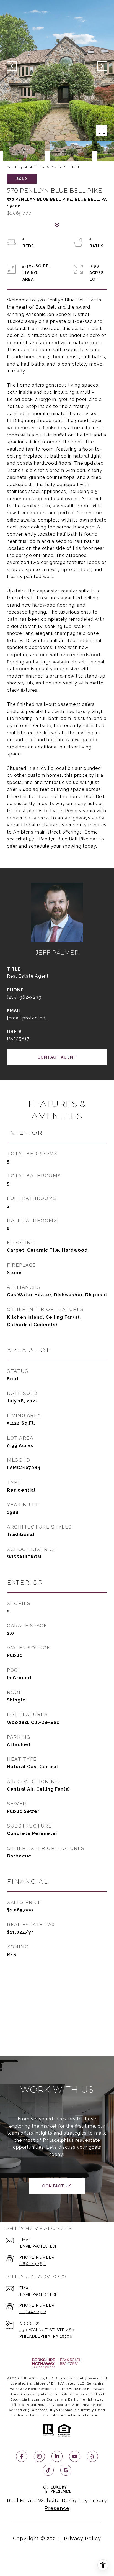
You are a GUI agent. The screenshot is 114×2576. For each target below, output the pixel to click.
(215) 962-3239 (24, 997)
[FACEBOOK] (22, 2456)
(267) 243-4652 (33, 2264)
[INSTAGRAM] (39, 2456)
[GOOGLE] (66, 2470)
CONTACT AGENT (57, 1057)
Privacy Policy (82, 2538)
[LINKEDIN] (57, 2456)
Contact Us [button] (57, 2186)
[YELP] (92, 2456)
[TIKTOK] (48, 2470)
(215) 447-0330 (33, 2312)
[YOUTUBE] (75, 2456)
